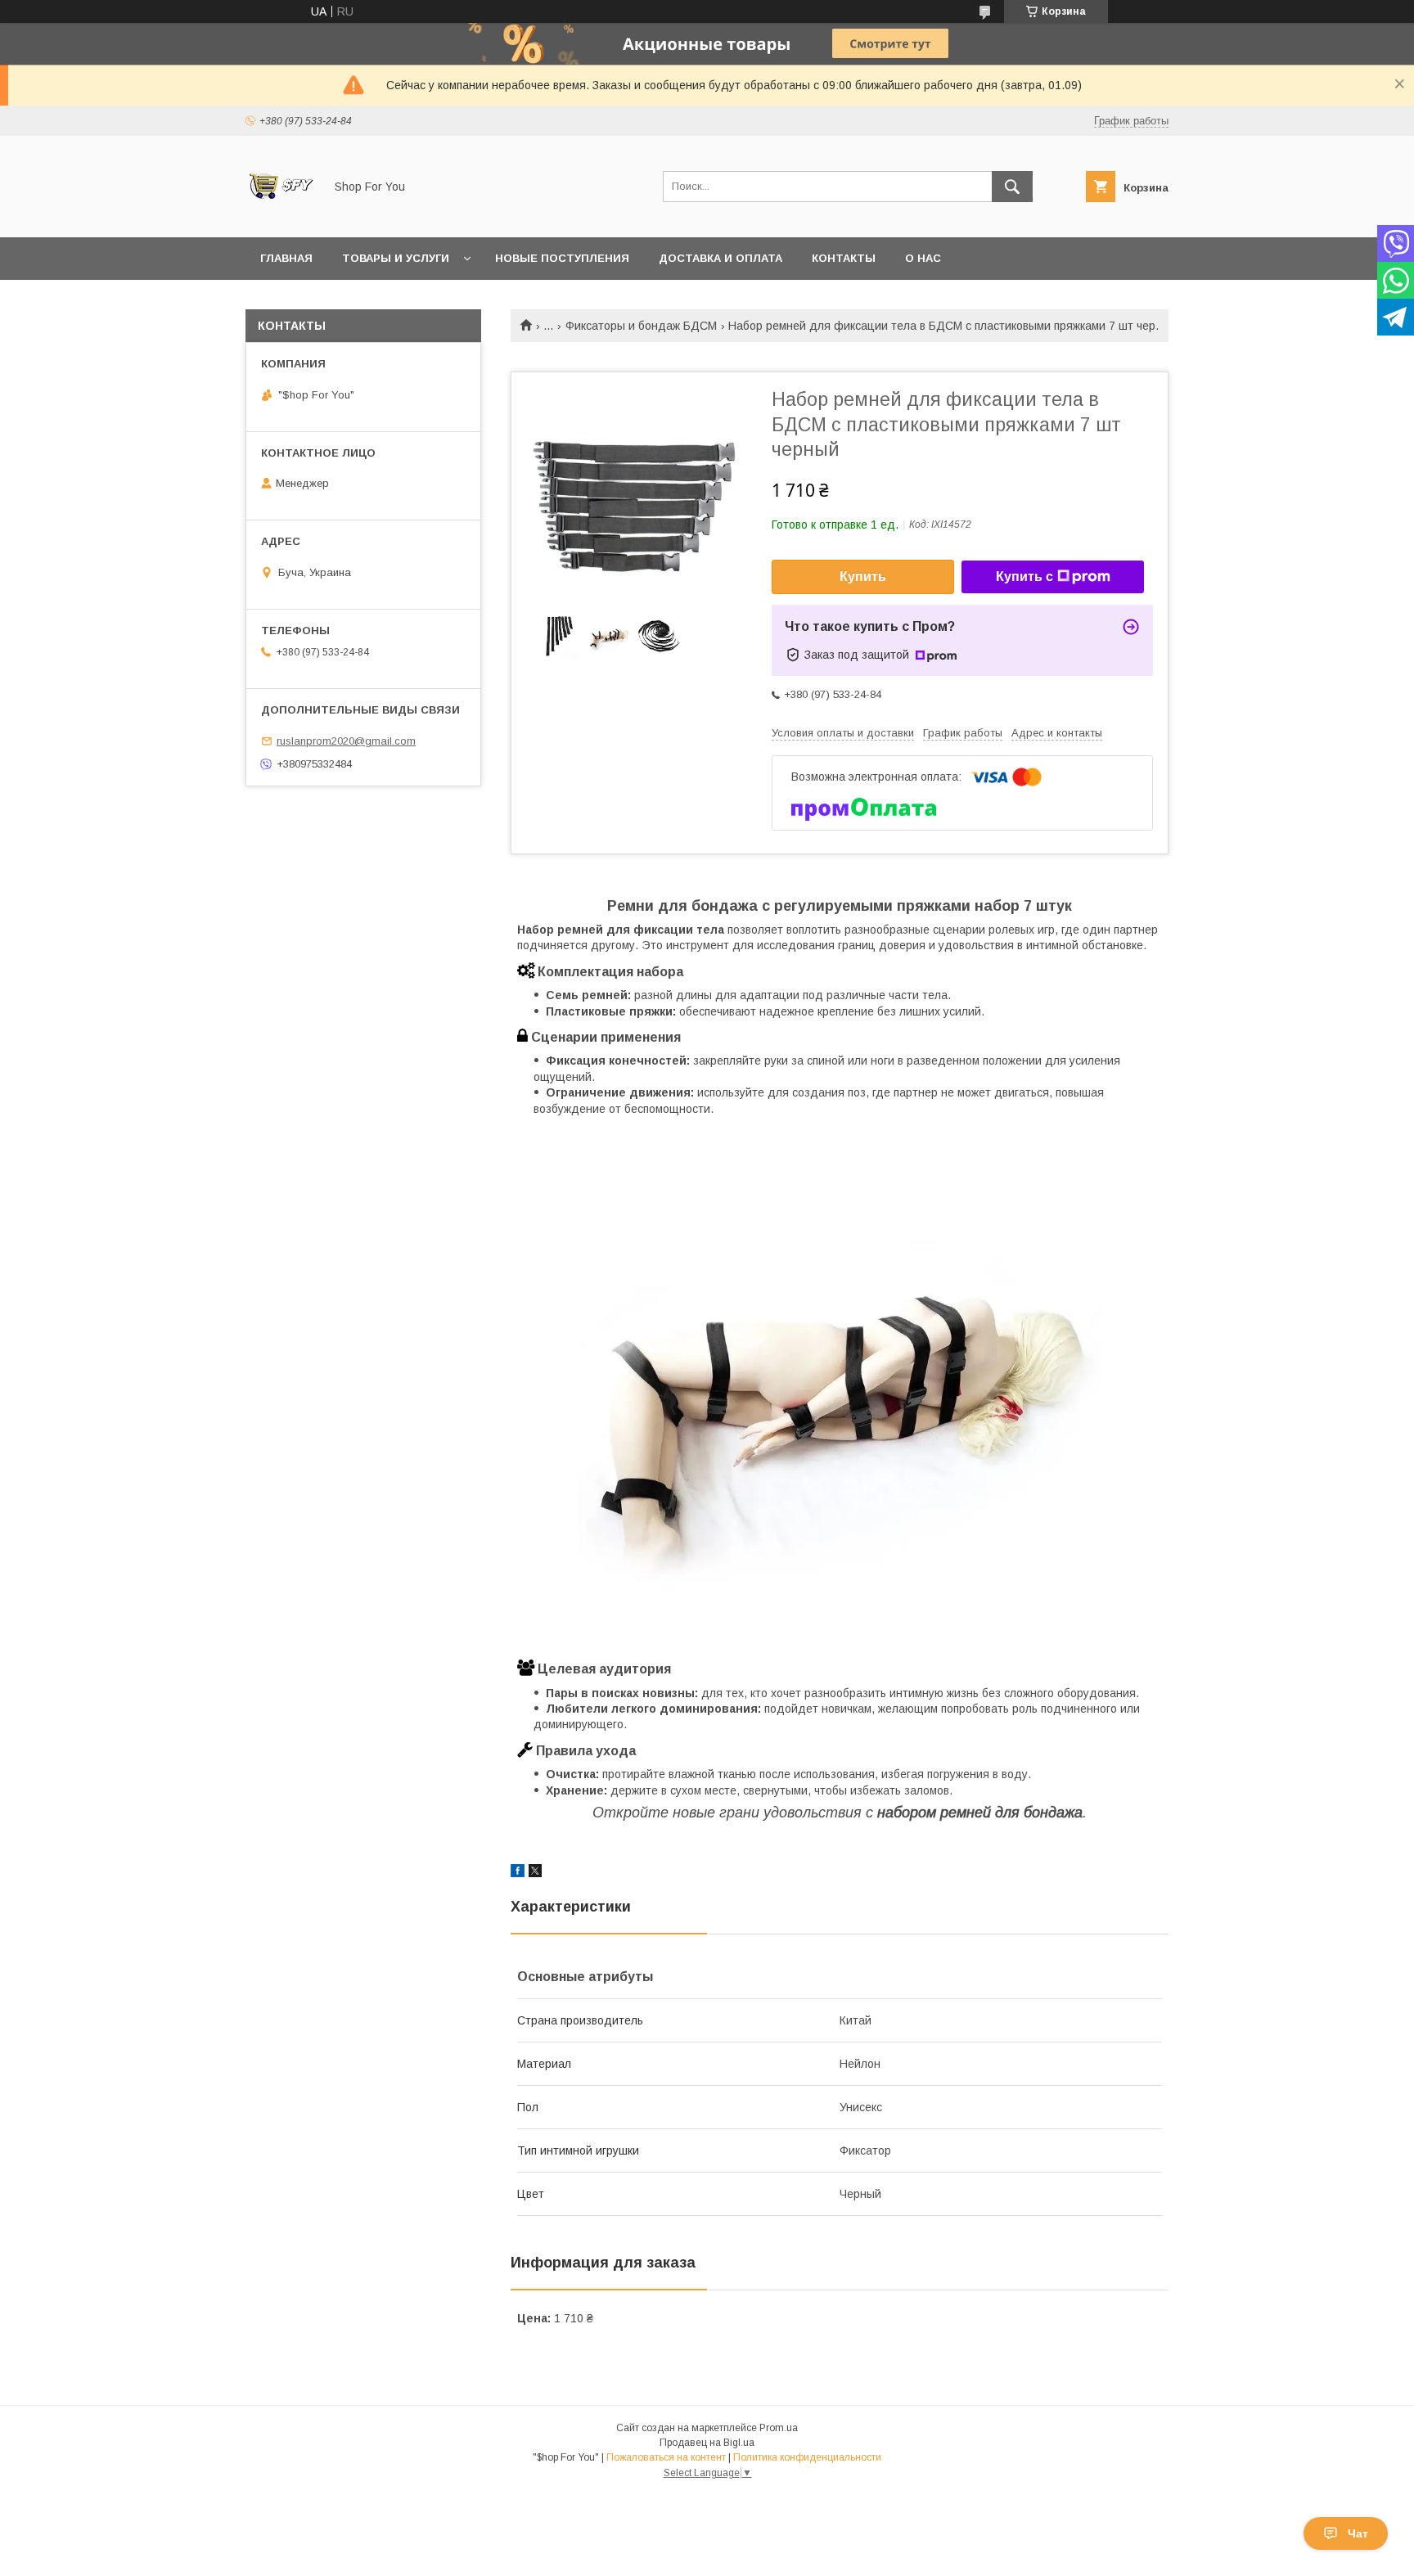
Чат (1358, 2533)
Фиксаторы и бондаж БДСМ (641, 326)
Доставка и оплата (721, 258)
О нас (923, 258)
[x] (535, 1873)
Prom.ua (779, 2428)
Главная (286, 258)
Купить (863, 576)
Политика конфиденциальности (807, 2457)
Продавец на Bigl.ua (707, 2443)
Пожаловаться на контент (666, 2457)
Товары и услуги (396, 258)
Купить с (1024, 576)
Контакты (844, 258)
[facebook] (518, 1873)
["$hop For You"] (280, 216)
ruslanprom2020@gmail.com (346, 741)
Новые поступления (562, 258)
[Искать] (1012, 187)
